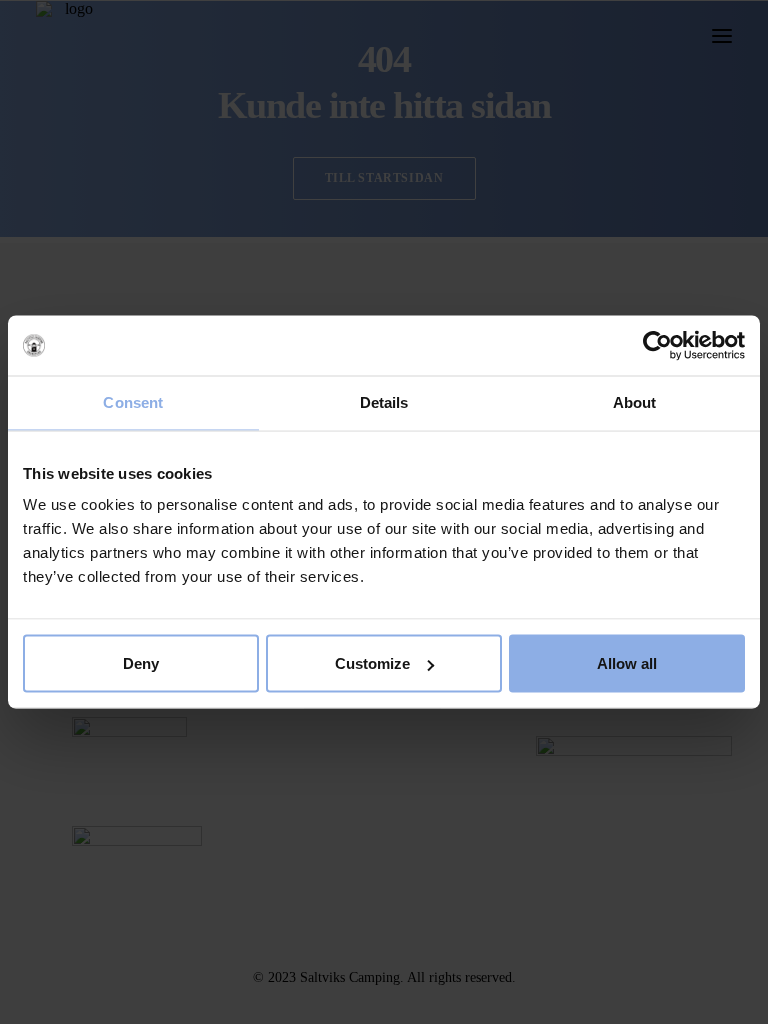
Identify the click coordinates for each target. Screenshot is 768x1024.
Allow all (627, 663)
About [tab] (635, 402)
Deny (141, 663)
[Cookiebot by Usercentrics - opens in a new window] (657, 346)
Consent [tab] (133, 402)
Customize (372, 663)
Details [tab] (384, 402)
